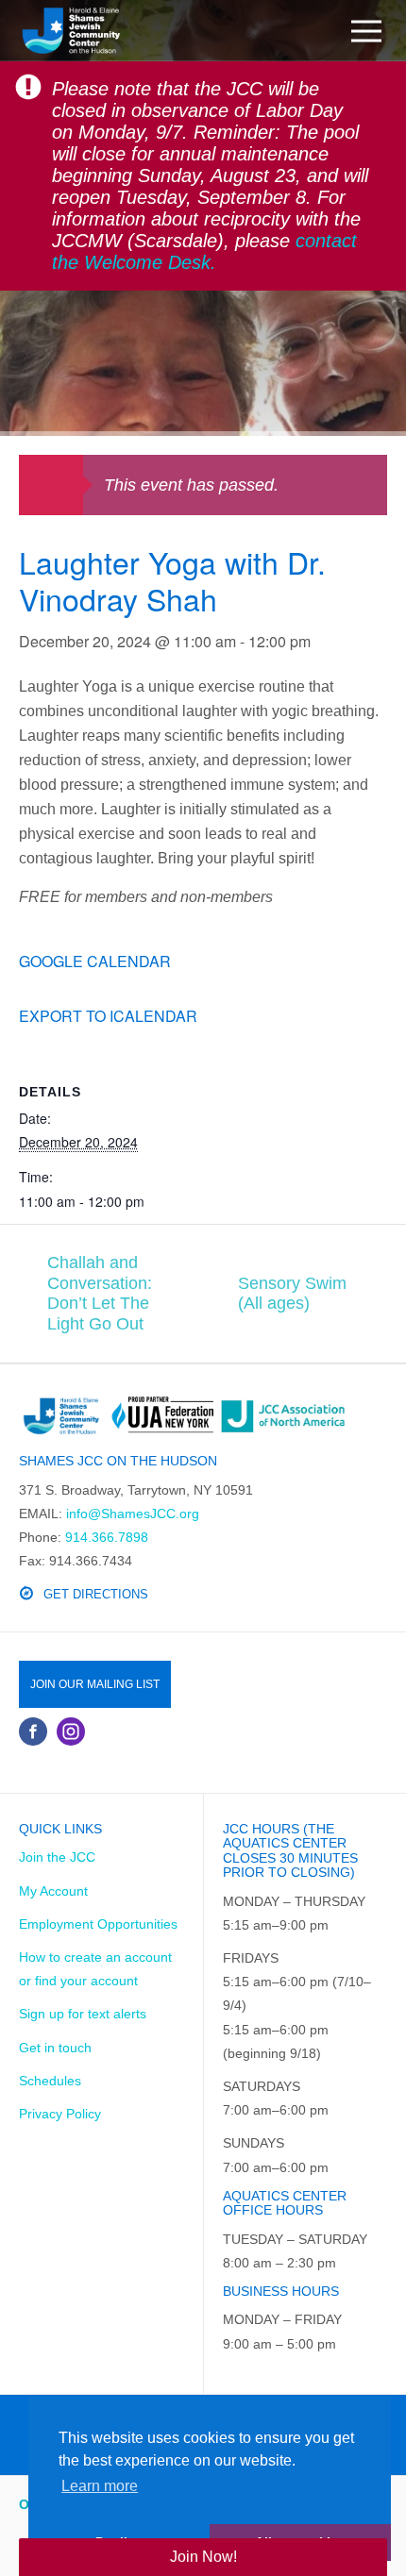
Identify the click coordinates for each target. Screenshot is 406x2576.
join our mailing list (95, 1684)
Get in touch (55, 2048)
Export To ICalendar (108, 1016)
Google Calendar (95, 961)
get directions (96, 1594)
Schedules (50, 2081)
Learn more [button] (100, 2486)
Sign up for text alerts (83, 2014)
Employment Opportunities (98, 1924)
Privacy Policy (60, 2114)
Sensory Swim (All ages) (292, 1294)
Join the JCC (57, 1857)
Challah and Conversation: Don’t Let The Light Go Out (100, 1293)
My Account (53, 1891)
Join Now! (203, 2557)
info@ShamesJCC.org (133, 1514)
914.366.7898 (107, 1537)
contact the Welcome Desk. (204, 251)
